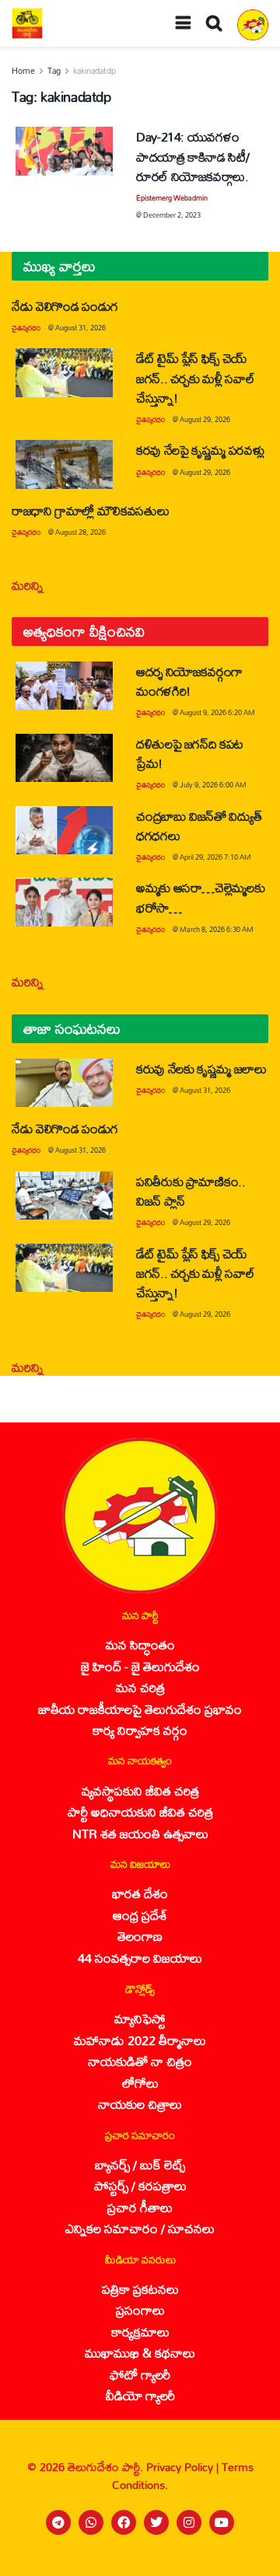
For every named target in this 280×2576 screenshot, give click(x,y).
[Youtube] (222, 2522)
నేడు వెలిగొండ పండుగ (65, 306)
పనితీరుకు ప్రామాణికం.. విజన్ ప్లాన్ (191, 1191)
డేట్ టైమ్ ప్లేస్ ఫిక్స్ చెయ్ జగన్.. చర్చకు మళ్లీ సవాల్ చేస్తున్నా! (195, 377)
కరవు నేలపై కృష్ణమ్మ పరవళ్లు (200, 450)
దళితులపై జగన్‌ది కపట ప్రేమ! (190, 753)
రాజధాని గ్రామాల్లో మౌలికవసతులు (90, 510)
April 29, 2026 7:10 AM (215, 857)
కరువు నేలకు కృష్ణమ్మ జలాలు (201, 1068)
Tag (54, 71)
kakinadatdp (94, 71)
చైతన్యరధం (26, 328)
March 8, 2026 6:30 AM (217, 929)
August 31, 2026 (80, 328)
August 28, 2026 (80, 532)
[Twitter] (156, 2522)
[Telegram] (58, 2522)
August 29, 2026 (205, 419)
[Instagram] (189, 2522)
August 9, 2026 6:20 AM (217, 712)
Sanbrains (248, 2559)
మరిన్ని (28, 585)
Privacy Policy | (184, 2467)
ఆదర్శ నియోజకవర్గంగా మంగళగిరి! (189, 681)
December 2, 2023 (172, 215)
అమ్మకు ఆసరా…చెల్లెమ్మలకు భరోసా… (200, 897)
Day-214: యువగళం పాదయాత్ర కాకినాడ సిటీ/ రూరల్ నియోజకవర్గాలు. (192, 156)
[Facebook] (124, 2522)
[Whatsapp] (91, 2522)
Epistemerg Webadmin (172, 198)
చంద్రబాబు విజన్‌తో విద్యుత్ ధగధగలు (199, 826)
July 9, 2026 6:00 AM (213, 785)
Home (23, 71)
